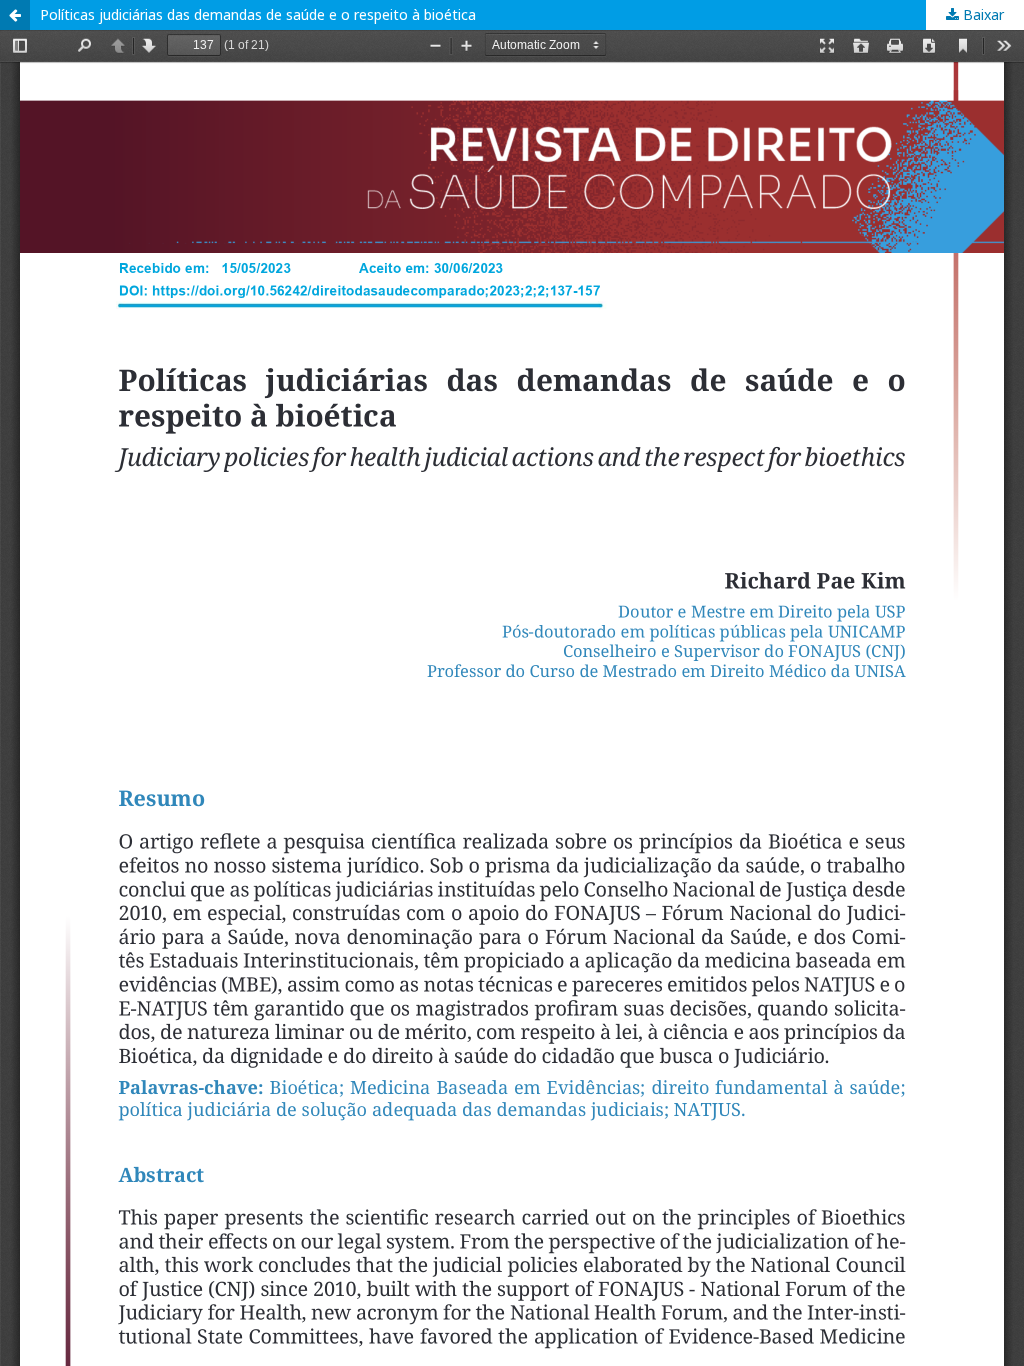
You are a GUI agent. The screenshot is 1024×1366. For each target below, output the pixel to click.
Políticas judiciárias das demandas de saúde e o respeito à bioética (258, 14)
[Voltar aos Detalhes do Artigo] (15, 15)
